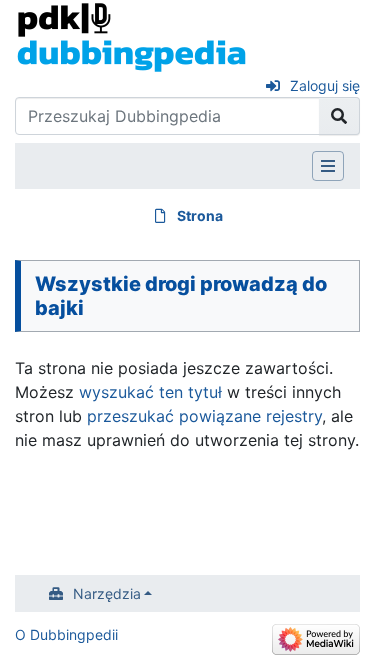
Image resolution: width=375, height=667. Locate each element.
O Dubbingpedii (66, 634)
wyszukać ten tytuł (150, 392)
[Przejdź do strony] (339, 116)
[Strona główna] (131, 36)
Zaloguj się (325, 85)
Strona (200, 215)
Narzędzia (107, 593)
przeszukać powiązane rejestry (204, 416)
